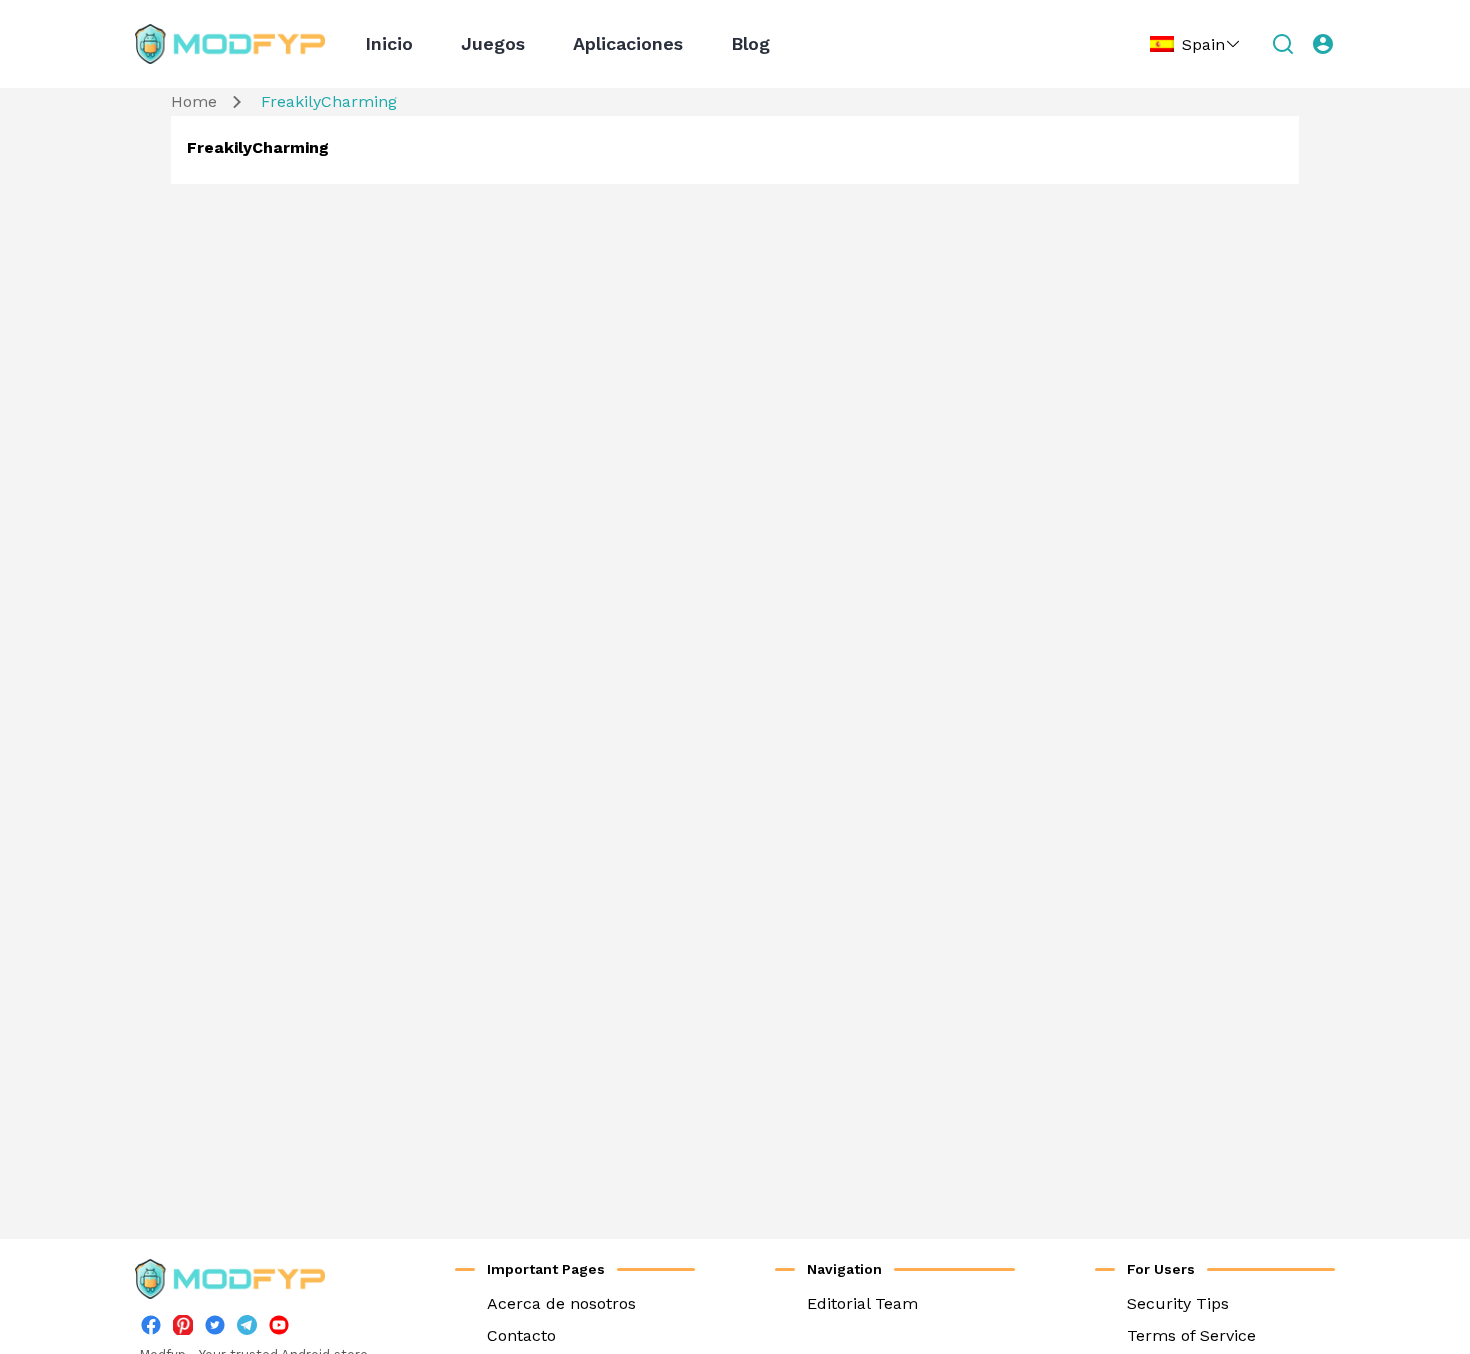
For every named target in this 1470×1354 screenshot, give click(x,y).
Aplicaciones (628, 43)
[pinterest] (183, 1325)
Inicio (389, 43)
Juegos (493, 43)
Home (194, 101)
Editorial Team (862, 1303)
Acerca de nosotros (561, 1303)
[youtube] (279, 1329)
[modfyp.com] (230, 44)
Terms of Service (1191, 1335)
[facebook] (151, 1329)
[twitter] (215, 1329)
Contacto (521, 1335)
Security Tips (1178, 1303)
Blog (750, 43)
